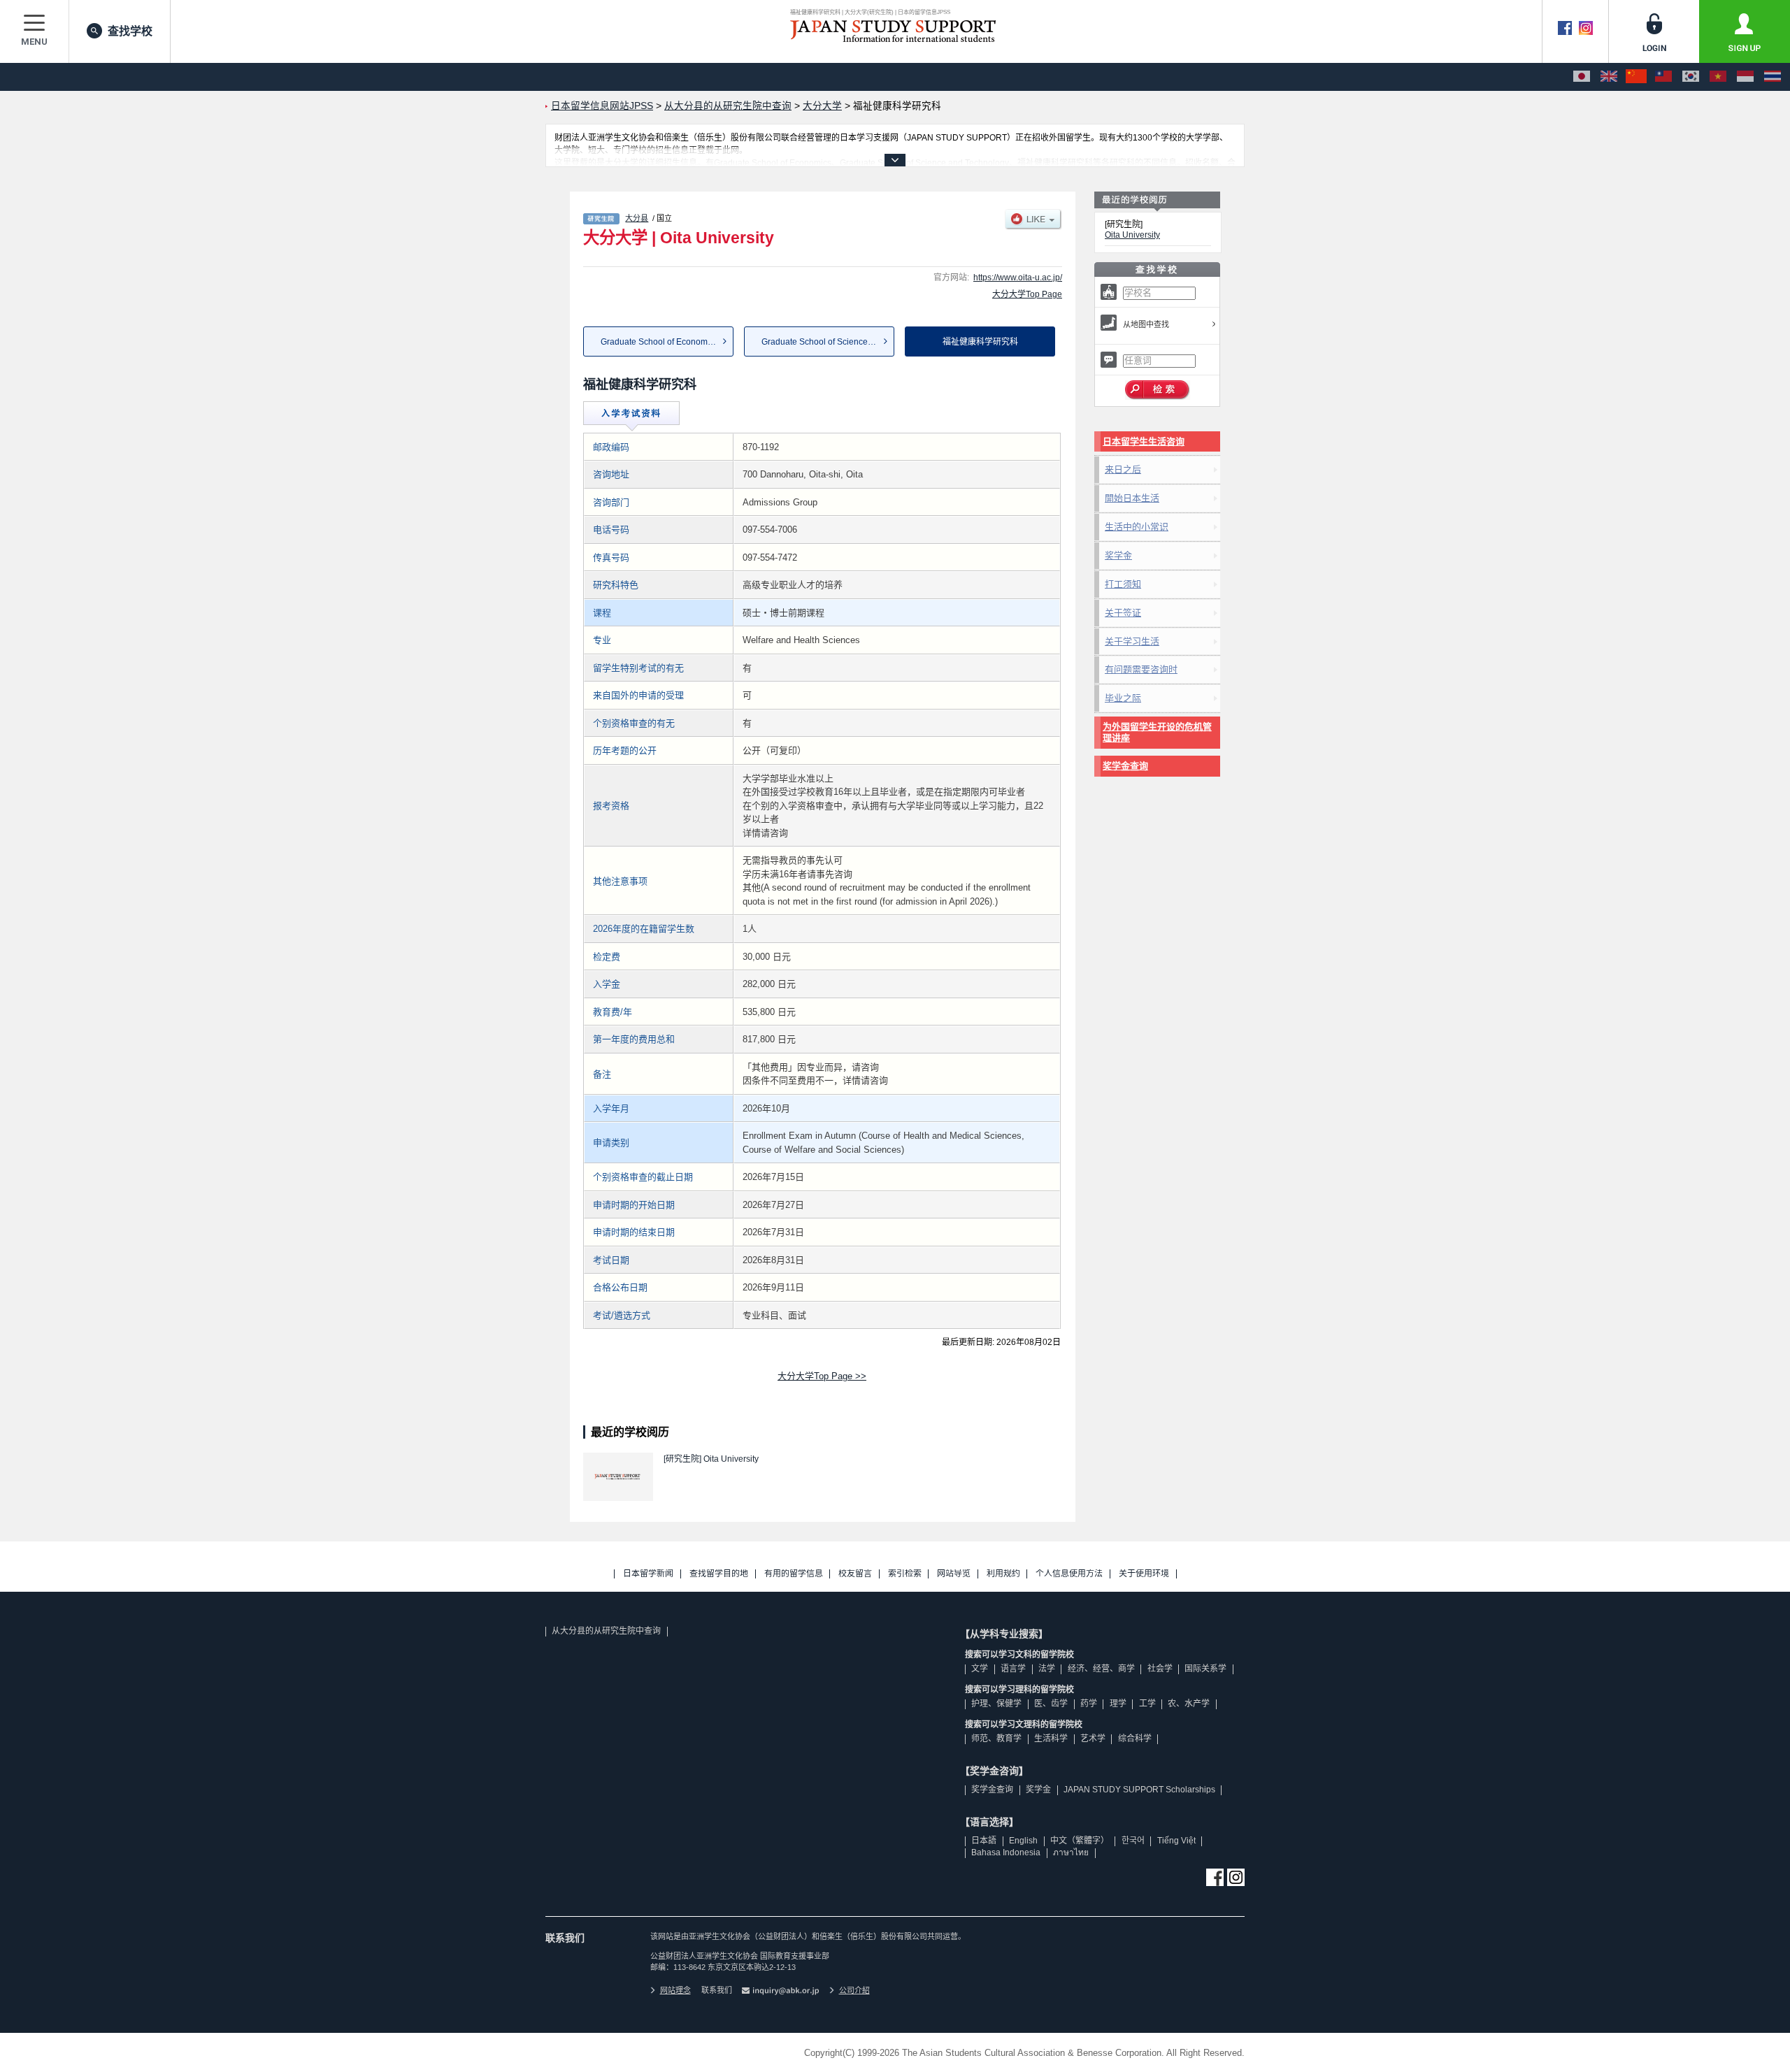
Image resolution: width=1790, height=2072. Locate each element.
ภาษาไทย (1071, 1852)
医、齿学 (1051, 1704)
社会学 (1160, 1669)
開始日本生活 (1132, 498)
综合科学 (1135, 1739)
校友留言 (855, 1574)
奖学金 (1118, 555)
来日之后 (1123, 469)
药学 (1089, 1704)
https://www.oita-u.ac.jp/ (1018, 278)
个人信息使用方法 (1069, 1574)
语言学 (1013, 1669)
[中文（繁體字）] (1663, 77)
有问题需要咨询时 (1141, 669)
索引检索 (905, 1574)
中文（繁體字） (1080, 1841)
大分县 (637, 218)
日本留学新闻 (648, 1574)
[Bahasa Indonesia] (1745, 77)
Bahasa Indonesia (1006, 1852)
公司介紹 (854, 1990)
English (1023, 1841)
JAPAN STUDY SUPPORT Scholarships (1139, 1790)
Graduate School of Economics (659, 342)
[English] (1609, 77)
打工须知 (1123, 584)
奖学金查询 (1125, 766)
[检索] (1158, 390)
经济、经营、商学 (1101, 1669)
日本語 (984, 1841)
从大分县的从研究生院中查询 (606, 1631)
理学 (1118, 1704)
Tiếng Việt (1176, 1841)
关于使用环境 (1144, 1574)
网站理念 (675, 1990)
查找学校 (130, 31)
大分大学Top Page (1027, 294)
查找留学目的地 (719, 1574)
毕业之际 (1123, 698)
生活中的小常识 (1137, 527)
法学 (1047, 1669)
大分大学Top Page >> (822, 1376)
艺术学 (1093, 1739)
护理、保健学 (996, 1704)
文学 (980, 1669)
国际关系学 (1205, 1669)
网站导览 (954, 1574)
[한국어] (1691, 77)
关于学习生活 (1132, 641)
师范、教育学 (996, 1739)
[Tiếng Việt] (1718, 77)
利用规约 (1003, 1574)
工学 (1147, 1704)
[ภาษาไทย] (1773, 77)
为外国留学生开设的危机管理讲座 (1157, 732)
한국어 (1133, 1841)
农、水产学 (1189, 1704)
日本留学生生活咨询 (1144, 441)
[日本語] (1582, 77)
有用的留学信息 (794, 1574)
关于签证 (1123, 613)
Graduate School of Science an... (824, 342)
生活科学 (1051, 1739)
